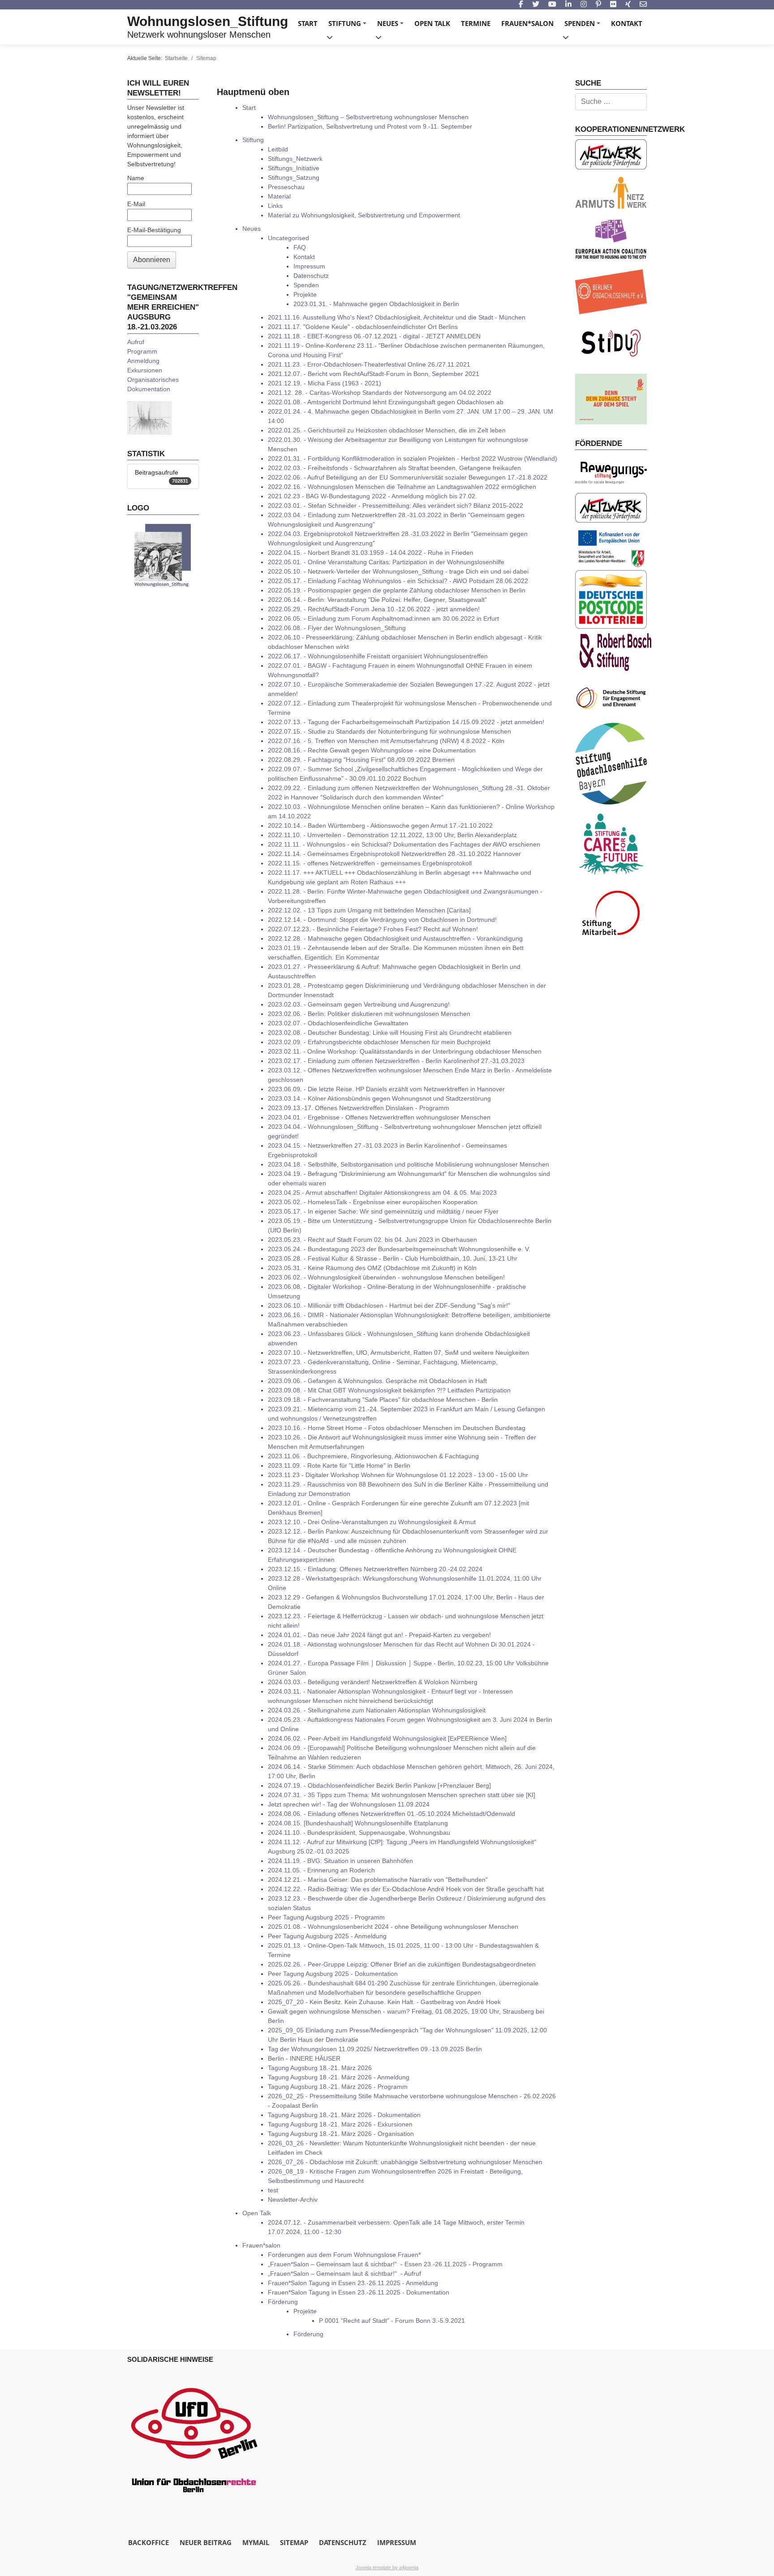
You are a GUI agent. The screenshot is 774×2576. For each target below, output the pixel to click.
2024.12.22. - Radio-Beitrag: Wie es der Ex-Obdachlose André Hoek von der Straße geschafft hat (406, 1889)
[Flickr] (613, 5)
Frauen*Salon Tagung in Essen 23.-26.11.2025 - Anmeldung (353, 2283)
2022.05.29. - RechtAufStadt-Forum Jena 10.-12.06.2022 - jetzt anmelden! (374, 609)
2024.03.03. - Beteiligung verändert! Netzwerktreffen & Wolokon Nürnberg (373, 1682)
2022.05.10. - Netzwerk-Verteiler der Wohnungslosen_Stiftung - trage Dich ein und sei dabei (398, 571)
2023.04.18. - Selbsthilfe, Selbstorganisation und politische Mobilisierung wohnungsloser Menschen (408, 1164)
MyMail (256, 2542)
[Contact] (643, 5)
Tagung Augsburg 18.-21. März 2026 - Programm (338, 2087)
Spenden (584, 26)
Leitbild (278, 149)
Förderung (283, 2302)
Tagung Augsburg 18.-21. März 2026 (320, 2068)
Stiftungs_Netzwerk (295, 159)
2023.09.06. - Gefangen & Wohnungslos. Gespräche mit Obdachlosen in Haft (377, 1381)
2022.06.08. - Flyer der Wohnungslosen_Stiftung (337, 628)
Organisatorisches (153, 380)
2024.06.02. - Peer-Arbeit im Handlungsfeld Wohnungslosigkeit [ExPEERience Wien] (387, 1738)
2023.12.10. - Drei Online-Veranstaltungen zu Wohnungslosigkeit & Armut (372, 1522)
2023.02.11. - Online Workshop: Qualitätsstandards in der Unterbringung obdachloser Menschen (405, 1051)
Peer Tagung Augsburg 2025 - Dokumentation (333, 1974)
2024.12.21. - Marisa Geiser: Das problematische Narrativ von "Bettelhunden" (378, 1880)
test (273, 2190)
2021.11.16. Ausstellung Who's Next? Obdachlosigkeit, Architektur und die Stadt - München (397, 317)
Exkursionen (145, 370)
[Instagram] (584, 5)
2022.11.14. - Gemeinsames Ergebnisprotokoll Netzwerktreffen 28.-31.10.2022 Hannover (394, 854)
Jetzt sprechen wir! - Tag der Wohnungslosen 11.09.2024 (349, 1804)
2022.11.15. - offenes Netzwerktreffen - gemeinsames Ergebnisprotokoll (370, 863)
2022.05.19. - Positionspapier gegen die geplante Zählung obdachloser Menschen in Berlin (397, 590)
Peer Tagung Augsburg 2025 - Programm (326, 1917)
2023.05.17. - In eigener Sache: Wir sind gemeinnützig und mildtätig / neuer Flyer (383, 1211)
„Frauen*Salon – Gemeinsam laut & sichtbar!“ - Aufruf (344, 2273)
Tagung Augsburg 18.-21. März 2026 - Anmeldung (339, 2077)
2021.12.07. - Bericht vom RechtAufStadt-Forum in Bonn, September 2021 (374, 374)
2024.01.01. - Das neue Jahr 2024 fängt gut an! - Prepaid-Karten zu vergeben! (379, 1635)
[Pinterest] (598, 5)
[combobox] (611, 102)
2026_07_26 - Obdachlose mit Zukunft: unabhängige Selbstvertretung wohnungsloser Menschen (405, 2162)
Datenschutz (311, 276)
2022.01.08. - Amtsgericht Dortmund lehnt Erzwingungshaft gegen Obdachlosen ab (386, 402)
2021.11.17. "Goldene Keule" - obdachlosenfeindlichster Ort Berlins (363, 327)
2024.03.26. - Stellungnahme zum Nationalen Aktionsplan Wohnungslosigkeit (377, 1710)
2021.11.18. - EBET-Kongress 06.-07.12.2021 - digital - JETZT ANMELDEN (374, 336)
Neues (392, 26)
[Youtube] (552, 5)
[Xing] (628, 5)
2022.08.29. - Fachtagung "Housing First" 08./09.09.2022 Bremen (361, 760)
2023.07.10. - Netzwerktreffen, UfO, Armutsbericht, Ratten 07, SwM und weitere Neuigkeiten (398, 1353)
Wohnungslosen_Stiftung (208, 21)
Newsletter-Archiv (293, 2200)
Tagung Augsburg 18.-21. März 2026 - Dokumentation (344, 2115)
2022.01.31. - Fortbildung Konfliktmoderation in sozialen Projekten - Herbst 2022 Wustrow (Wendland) (413, 458)
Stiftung (349, 26)
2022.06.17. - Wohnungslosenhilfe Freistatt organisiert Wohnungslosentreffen (378, 656)
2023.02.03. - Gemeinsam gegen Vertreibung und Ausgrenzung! (359, 1004)
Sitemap (294, 2542)
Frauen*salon (527, 23)
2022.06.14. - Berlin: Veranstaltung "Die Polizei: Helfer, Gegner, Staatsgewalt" (377, 600)
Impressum (309, 266)
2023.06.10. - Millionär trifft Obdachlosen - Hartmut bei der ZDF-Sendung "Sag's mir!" (389, 1305)
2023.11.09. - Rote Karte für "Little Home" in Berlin (339, 1465)
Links (275, 206)
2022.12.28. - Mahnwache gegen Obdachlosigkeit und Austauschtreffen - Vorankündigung (395, 938)
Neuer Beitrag (206, 2542)
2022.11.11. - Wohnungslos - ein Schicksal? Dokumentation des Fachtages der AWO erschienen (404, 844)
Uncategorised (288, 238)
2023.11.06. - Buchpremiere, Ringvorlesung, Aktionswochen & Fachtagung (373, 1456)
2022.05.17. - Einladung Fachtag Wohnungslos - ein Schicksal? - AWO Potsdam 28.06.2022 (398, 581)
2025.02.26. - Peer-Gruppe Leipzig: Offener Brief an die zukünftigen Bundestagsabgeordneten (402, 1964)
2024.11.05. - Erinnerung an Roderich (321, 1870)
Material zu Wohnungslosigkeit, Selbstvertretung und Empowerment (364, 215)
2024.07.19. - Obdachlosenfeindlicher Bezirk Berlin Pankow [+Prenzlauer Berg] (379, 1785)
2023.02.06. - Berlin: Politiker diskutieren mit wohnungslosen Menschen (369, 1014)
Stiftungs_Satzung (294, 177)
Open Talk (432, 23)
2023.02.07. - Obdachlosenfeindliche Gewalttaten (338, 1023)
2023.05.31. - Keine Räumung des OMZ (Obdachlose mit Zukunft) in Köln (372, 1268)
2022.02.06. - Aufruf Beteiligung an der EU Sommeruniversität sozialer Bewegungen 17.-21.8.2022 (408, 477)
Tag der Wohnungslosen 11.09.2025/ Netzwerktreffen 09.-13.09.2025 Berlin (375, 2049)
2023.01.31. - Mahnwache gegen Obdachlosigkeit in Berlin (376, 304)
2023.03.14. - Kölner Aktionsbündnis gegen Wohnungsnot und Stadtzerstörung (379, 1098)
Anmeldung (143, 361)
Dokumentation (149, 389)
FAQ (300, 247)
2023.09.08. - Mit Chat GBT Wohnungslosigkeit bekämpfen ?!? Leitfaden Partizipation (389, 1390)
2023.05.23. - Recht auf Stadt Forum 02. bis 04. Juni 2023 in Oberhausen (372, 1240)
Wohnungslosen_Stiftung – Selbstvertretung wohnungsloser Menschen (368, 117)
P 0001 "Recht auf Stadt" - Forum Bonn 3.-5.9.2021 (392, 2321)
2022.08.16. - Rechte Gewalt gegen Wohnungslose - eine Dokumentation (372, 750)
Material (279, 196)
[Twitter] (536, 5)
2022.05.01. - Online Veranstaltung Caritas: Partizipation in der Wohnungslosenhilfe (386, 562)
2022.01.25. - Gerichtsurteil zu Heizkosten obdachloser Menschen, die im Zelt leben (387, 430)
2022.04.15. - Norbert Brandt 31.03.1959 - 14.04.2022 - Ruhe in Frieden (371, 553)
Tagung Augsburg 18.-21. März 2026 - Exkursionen (340, 2124)
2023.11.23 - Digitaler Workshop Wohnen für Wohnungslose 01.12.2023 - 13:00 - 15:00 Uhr (398, 1475)
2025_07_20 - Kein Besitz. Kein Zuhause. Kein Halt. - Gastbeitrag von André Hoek (384, 2002)
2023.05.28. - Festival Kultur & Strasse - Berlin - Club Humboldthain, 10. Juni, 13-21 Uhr (393, 1258)
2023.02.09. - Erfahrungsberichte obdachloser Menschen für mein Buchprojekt (379, 1042)
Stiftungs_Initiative (294, 168)
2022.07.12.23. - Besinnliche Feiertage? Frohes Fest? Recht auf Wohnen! (373, 929)
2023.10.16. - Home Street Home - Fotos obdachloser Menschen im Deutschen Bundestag (397, 1428)
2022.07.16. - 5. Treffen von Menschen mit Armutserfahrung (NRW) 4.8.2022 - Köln (386, 741)
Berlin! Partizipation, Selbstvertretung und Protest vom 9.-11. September (370, 126)
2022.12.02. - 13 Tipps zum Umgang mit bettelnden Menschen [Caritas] (369, 910)
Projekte (305, 294)
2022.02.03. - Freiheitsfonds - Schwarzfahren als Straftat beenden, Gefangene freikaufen (394, 468)
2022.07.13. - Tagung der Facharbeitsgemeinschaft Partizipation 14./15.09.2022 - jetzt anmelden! (406, 722)
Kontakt (627, 23)
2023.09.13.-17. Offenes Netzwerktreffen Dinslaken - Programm (359, 1108)
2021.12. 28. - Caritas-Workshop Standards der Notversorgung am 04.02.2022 (380, 393)
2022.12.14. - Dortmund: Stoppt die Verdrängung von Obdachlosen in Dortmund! (382, 920)
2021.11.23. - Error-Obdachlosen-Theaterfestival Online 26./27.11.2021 (369, 364)
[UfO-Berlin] (194, 2436)
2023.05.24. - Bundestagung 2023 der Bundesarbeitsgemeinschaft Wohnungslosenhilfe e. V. (399, 1249)
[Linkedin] (568, 5)
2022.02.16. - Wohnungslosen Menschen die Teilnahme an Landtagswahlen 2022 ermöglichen (402, 487)
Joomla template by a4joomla (387, 2567)
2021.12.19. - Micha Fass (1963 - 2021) (325, 383)
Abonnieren (152, 260)
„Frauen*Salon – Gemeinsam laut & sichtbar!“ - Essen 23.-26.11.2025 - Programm (385, 2264)
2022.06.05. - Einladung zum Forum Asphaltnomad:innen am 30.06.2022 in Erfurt (383, 618)
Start (308, 23)
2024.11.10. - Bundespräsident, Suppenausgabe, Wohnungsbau (359, 1833)
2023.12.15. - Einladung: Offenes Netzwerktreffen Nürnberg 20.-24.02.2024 (375, 1569)
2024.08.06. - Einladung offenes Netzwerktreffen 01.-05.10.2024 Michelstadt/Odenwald (391, 1814)
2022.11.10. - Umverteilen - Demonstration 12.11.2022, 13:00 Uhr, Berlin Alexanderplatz (392, 835)
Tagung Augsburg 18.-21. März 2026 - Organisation (341, 2134)
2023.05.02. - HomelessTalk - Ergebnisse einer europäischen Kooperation (373, 1202)
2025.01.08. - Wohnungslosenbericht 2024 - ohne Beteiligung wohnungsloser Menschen (393, 1927)
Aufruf (136, 342)
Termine (476, 23)
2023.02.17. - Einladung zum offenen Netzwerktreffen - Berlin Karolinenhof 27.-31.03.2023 (396, 1061)
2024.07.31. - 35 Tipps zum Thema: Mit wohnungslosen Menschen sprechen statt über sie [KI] (402, 1795)
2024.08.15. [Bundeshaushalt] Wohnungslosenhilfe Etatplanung (358, 1823)
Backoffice (148, 2542)
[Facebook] (521, 5)
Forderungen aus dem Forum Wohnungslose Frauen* (344, 2255)
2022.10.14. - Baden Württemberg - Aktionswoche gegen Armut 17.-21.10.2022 (380, 826)
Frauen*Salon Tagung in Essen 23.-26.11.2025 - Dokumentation (359, 2292)
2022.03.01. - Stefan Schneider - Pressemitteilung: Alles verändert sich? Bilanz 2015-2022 (396, 506)
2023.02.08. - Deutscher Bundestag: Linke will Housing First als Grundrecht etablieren (390, 1033)
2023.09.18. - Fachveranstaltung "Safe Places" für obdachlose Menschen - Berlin (383, 1400)
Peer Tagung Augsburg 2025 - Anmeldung (327, 1936)
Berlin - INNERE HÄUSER (304, 2058)
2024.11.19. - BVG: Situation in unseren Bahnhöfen (340, 1861)
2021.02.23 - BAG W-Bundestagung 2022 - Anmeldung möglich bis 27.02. (372, 496)
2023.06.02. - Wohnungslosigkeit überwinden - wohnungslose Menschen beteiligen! (386, 1277)
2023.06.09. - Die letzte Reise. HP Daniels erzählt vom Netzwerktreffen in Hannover (386, 1089)
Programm (142, 351)
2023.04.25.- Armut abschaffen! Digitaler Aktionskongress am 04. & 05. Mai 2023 (382, 1193)
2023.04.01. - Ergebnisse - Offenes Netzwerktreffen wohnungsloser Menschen (379, 1117)
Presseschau (286, 187)
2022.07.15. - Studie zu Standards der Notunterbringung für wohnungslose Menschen (389, 731)
